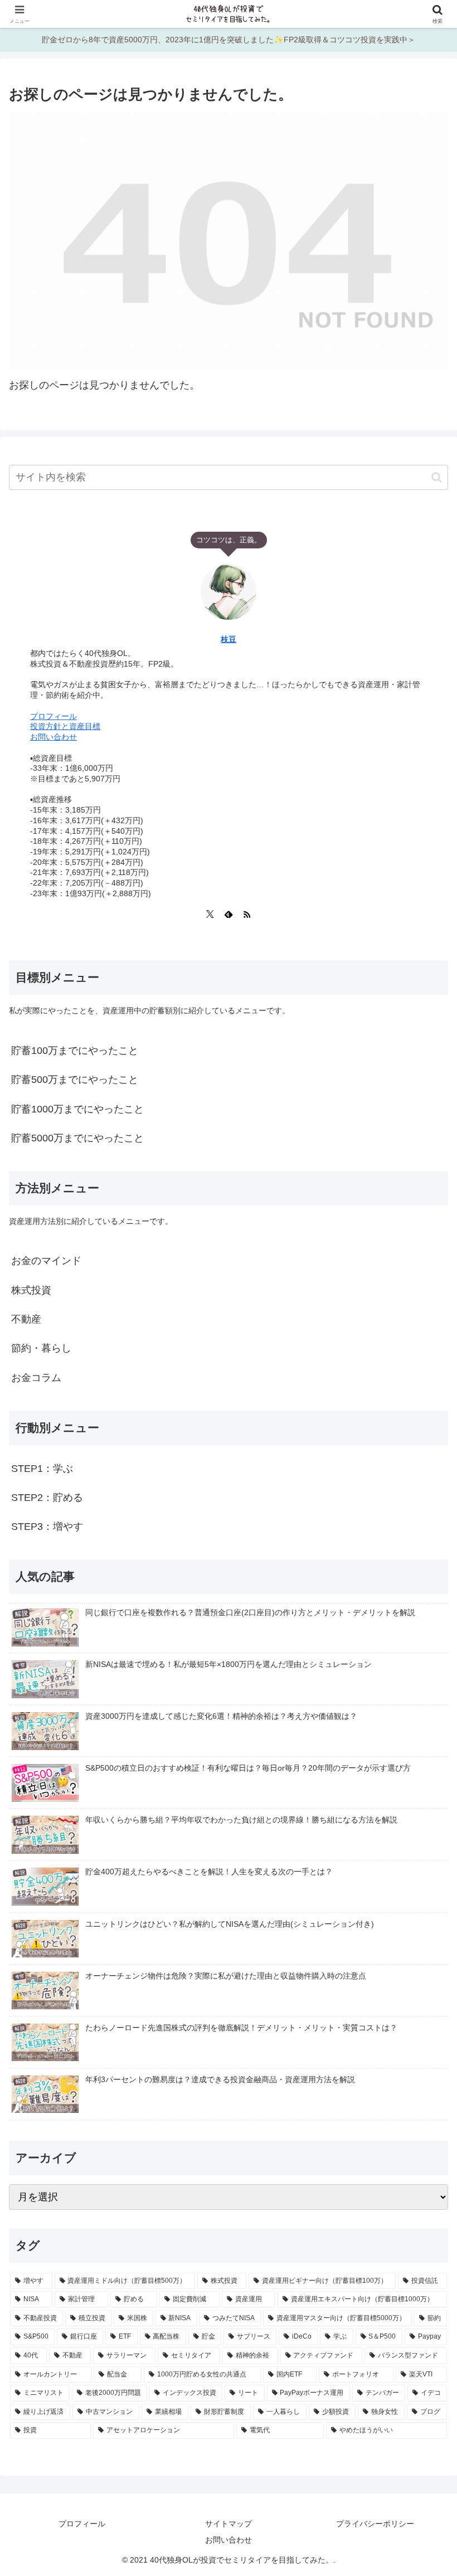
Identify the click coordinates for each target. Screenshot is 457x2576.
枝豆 (229, 639)
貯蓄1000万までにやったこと (77, 1109)
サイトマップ (229, 2524)
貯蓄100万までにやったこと (75, 1051)
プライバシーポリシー (375, 2524)
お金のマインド (46, 1261)
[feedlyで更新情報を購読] (229, 914)
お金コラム (36, 1378)
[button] (437, 477)
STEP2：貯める (47, 1498)
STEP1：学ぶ (42, 1469)
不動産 (26, 1319)
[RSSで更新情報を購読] (247, 914)
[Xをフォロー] (210, 914)
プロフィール (54, 716)
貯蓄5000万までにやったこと (77, 1138)
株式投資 (31, 1290)
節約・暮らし (41, 1348)
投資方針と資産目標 (65, 726)
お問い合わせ (54, 737)
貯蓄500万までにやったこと (75, 1080)
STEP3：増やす (47, 1527)
